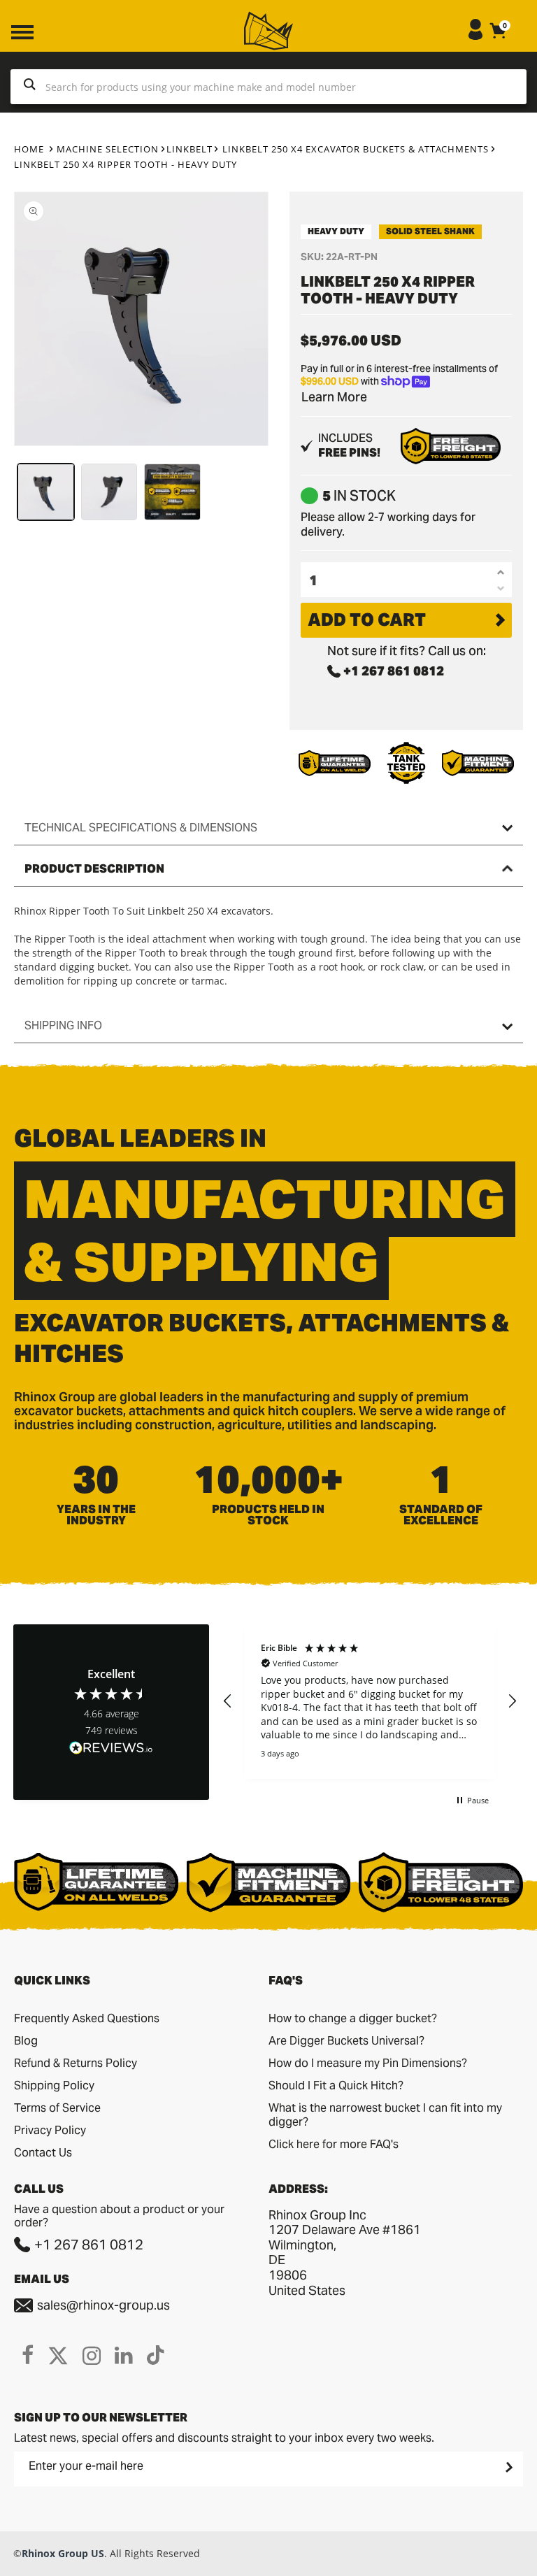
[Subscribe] (508, 2467)
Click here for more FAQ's (334, 2144)
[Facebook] (28, 2355)
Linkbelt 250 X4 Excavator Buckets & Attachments (356, 149)
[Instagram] (92, 2355)
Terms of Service (57, 2108)
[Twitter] (58, 2355)
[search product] (30, 87)
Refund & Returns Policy (76, 2063)
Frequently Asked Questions (87, 2018)
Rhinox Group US (63, 2553)
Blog (26, 2041)
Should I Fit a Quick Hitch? (336, 2085)
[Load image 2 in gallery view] (109, 492)
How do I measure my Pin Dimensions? (368, 2063)
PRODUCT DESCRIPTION (94, 869)
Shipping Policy (54, 2085)
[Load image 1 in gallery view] (46, 492)
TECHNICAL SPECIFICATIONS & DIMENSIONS (141, 828)
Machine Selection (108, 149)
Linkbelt (189, 149)
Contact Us (43, 2153)
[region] (370, 1702)
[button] (228, 1701)
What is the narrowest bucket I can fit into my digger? (385, 2115)
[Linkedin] (124, 2355)
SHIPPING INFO (63, 1025)
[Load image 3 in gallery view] (172, 492)
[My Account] (475, 36)
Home (29, 149)
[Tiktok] (156, 2355)
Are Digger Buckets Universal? (346, 2041)
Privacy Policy (50, 2130)
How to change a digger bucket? (353, 2018)
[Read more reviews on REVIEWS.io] (111, 1749)
